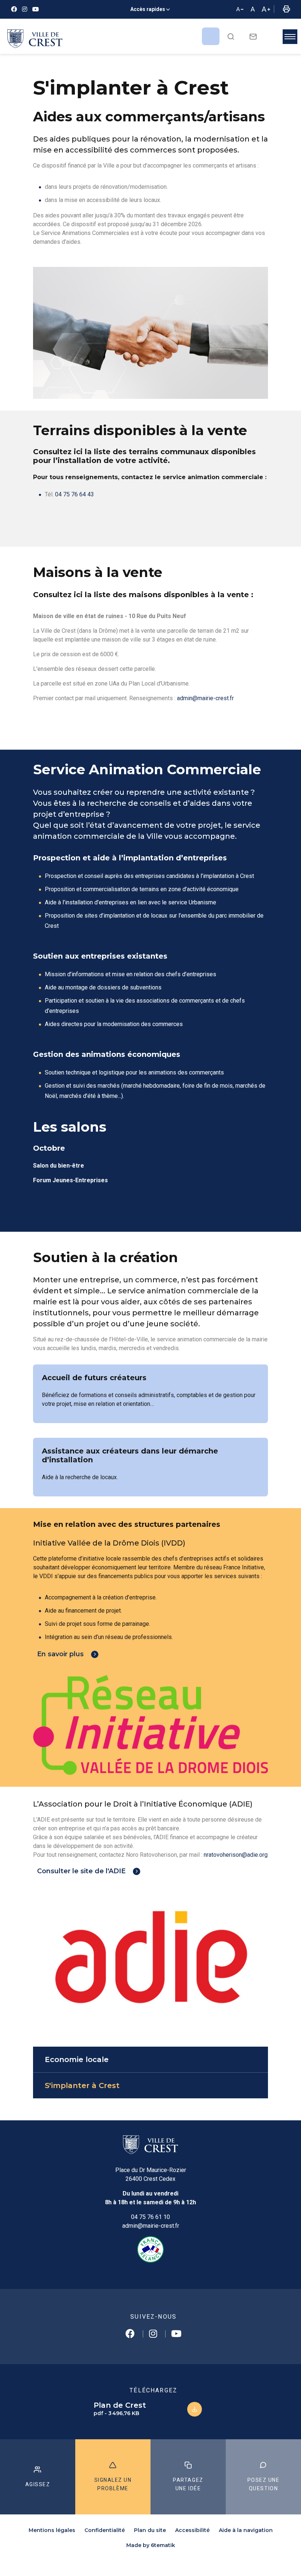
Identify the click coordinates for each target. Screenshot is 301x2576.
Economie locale (77, 2059)
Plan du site (150, 2530)
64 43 (87, 494)
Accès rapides (148, 9)
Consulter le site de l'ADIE (81, 1871)
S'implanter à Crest (82, 2086)
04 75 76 (67, 494)
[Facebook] (14, 9)
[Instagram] (25, 9)
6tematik (163, 2545)
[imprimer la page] (286, 10)
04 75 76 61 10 (150, 2217)
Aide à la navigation (246, 2530)
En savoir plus (60, 1654)
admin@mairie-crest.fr (205, 698)
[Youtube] (36, 9)
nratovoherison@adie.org (236, 1855)
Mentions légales (52, 2530)
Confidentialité (105, 2530)
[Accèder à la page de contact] (253, 36)
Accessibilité (192, 2530)
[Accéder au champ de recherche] (231, 36)
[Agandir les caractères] (266, 10)
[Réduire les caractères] (240, 10)
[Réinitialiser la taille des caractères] (253, 10)
